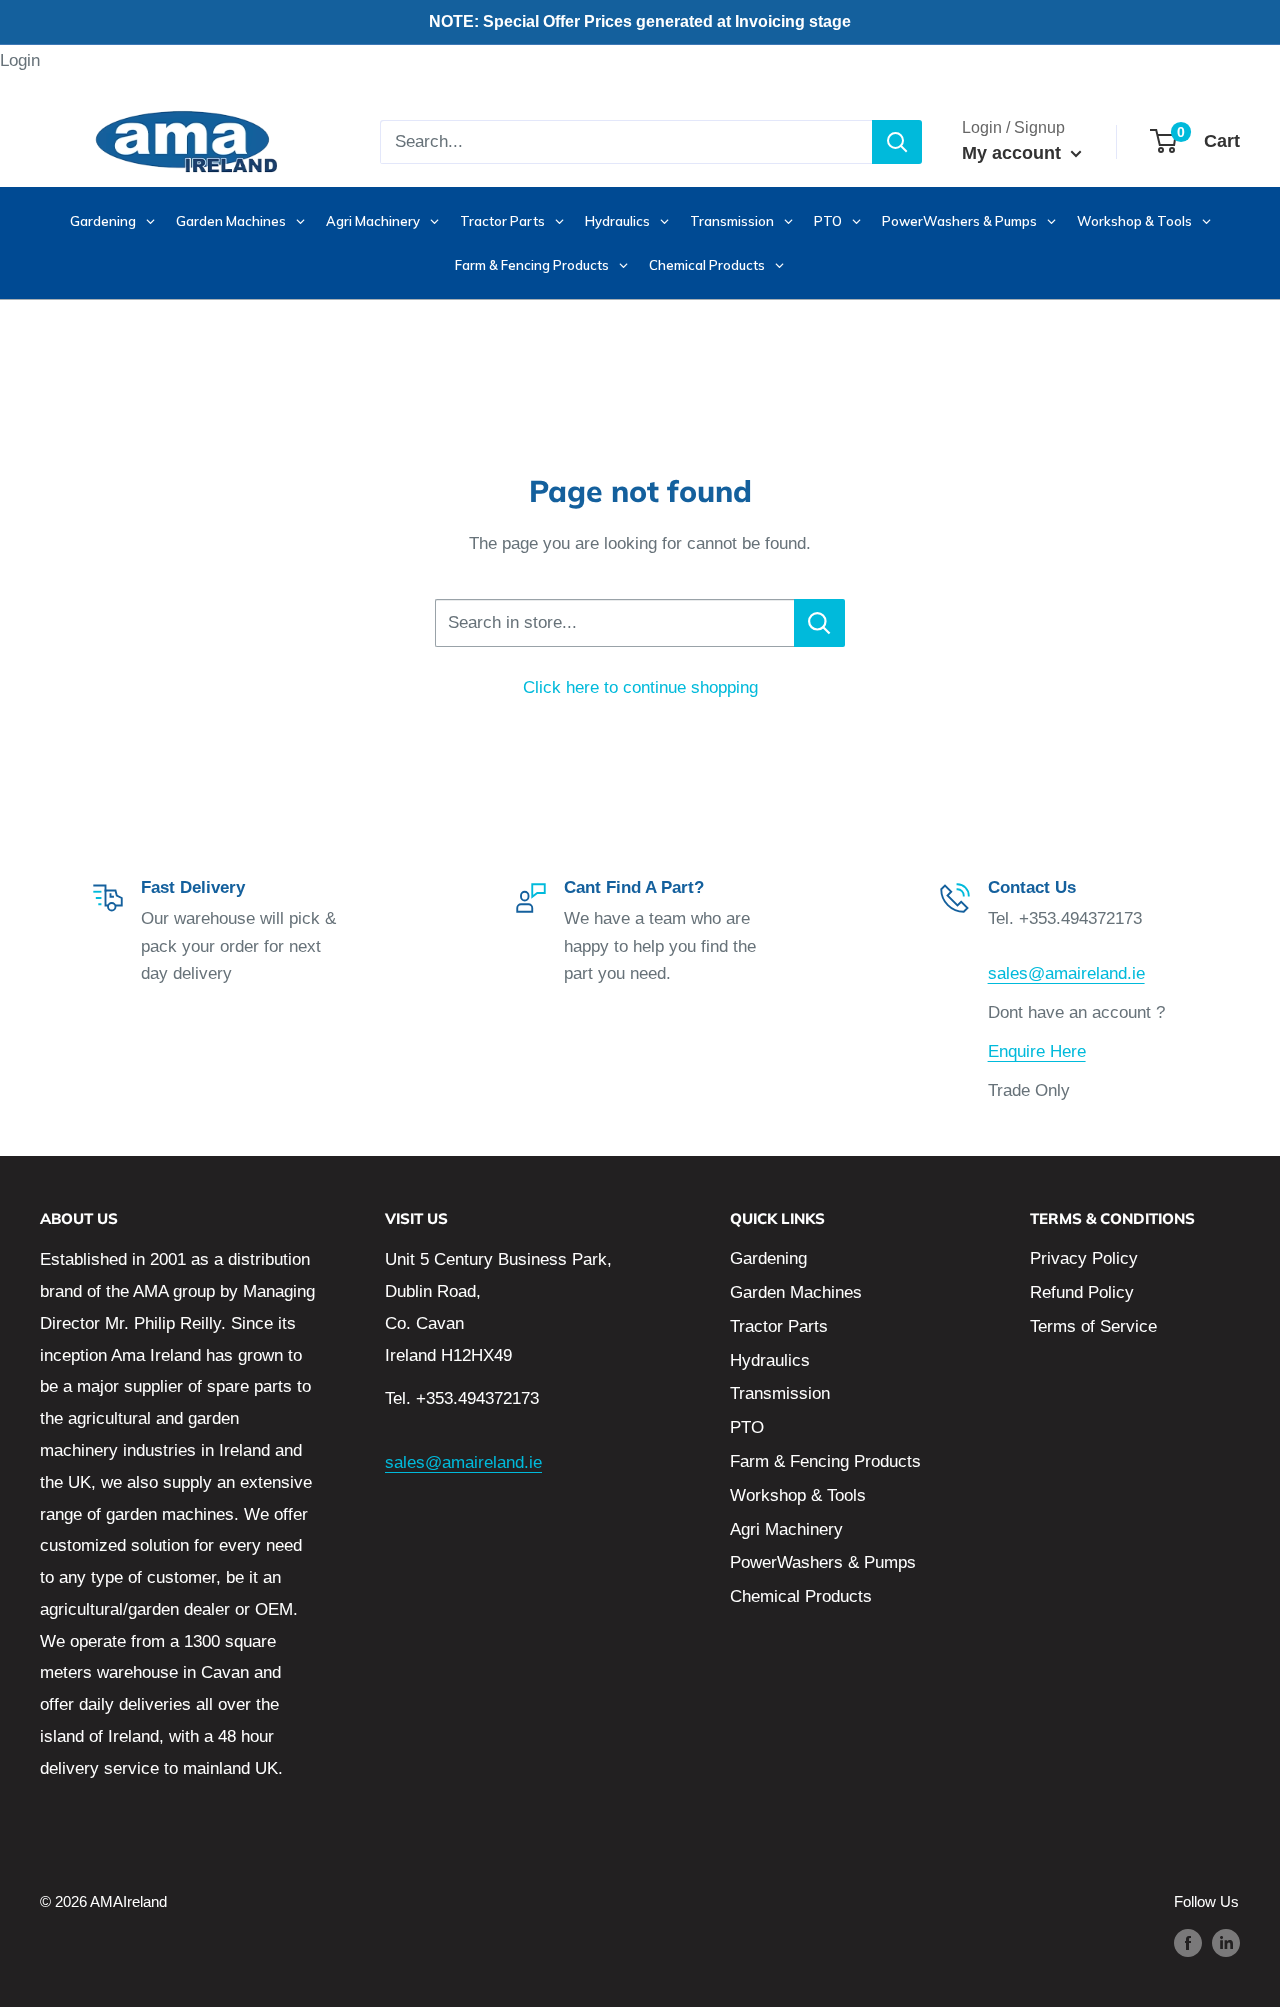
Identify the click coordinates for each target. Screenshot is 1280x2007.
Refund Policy (1082, 1292)
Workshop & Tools (798, 1495)
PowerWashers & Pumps (823, 1562)
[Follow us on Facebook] (1188, 1942)
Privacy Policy (1084, 1258)
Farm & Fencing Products (825, 1461)
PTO (747, 1427)
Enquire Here (1037, 1051)
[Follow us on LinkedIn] (1226, 1942)
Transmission (780, 1393)
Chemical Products (801, 1596)
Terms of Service (1093, 1326)
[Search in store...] (819, 623)
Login (20, 60)
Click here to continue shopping (640, 687)
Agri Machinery (786, 1529)
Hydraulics (770, 1360)
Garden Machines (796, 1292)
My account (1014, 153)
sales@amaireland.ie (1066, 973)
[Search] (897, 142)
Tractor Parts (779, 1326)
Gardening (768, 1258)
